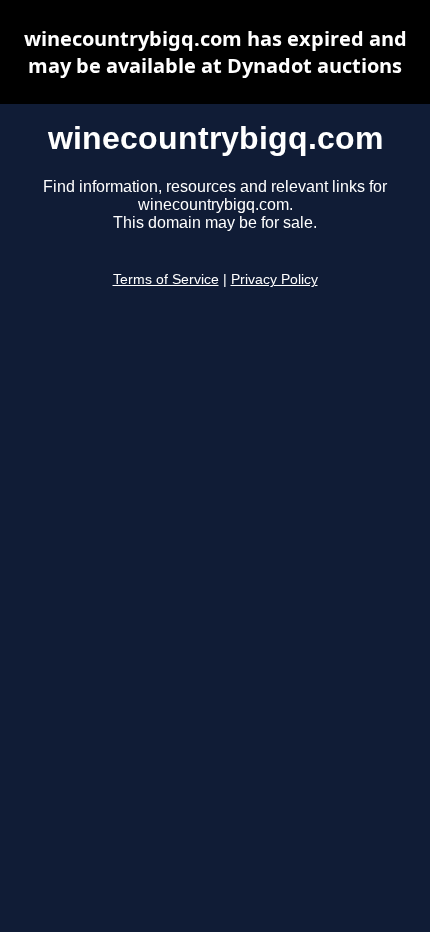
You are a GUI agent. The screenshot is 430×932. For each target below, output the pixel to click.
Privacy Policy (274, 279)
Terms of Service (166, 279)
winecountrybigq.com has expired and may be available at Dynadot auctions (215, 52)
